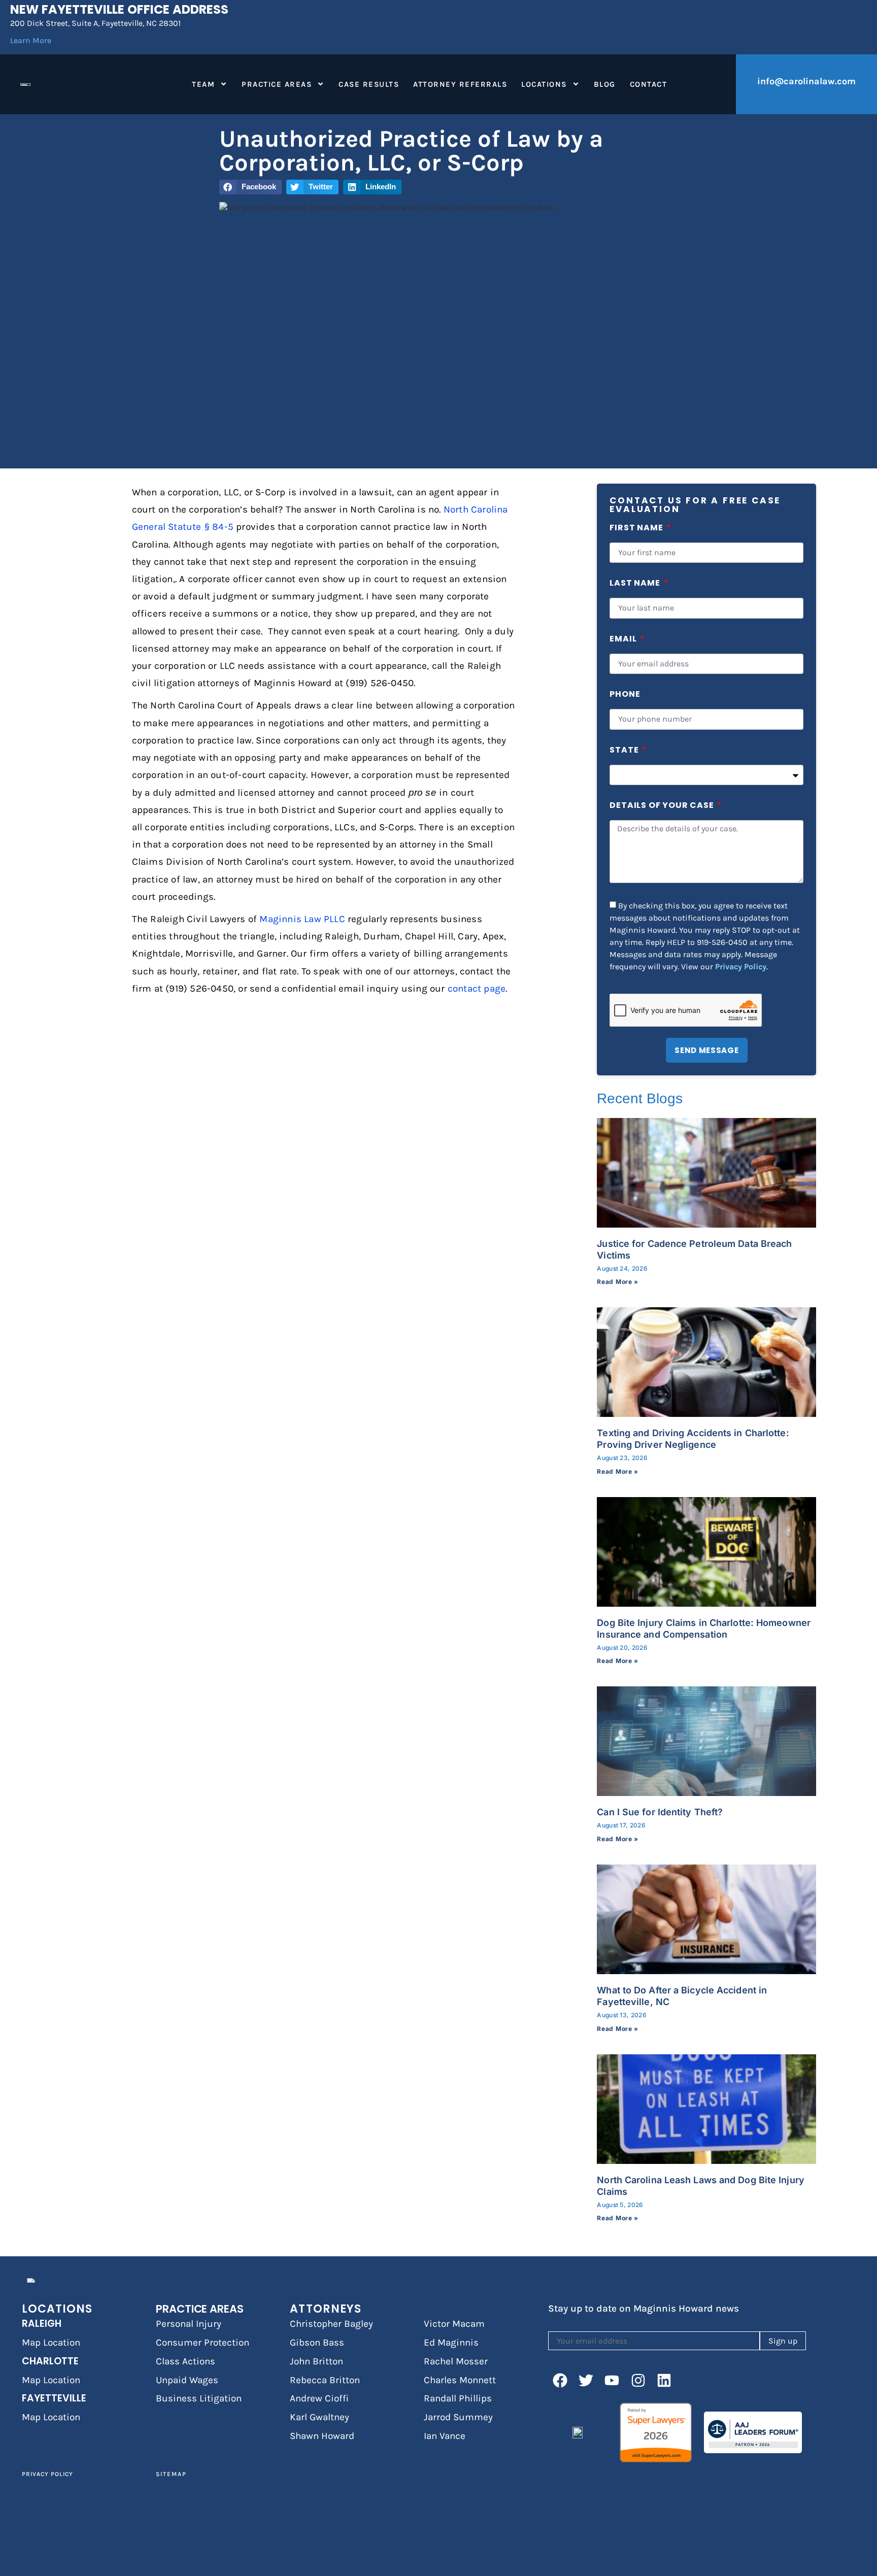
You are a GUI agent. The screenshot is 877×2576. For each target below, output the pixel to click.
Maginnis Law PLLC (302, 919)
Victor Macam (454, 2324)
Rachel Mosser (456, 2361)
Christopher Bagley (331, 2324)
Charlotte (50, 2361)
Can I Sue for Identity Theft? (660, 1812)
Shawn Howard (322, 2436)
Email (624, 640)
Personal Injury (189, 2324)
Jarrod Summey (458, 2417)
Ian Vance (445, 2436)
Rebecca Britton (325, 2380)
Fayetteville (54, 2398)
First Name (637, 529)
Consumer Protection (203, 2343)
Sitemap (171, 2474)
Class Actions (185, 2361)
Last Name (636, 584)
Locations (544, 84)
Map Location (51, 2343)
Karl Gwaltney (319, 2417)
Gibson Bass (317, 2343)
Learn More (31, 40)
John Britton (316, 2361)
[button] (250, 187)
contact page (477, 989)
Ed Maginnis (451, 2343)
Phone (625, 695)
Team (203, 84)
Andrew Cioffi (319, 2398)
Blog (605, 84)
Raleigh (42, 2324)
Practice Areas (277, 84)
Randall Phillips (458, 2398)
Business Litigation (199, 2398)
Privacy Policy (741, 966)
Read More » (618, 1282)
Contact (649, 84)
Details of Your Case (663, 806)
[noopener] (560, 2380)
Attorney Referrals (460, 84)
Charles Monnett (460, 2380)
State (625, 751)
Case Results (369, 84)
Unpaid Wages (187, 2380)
